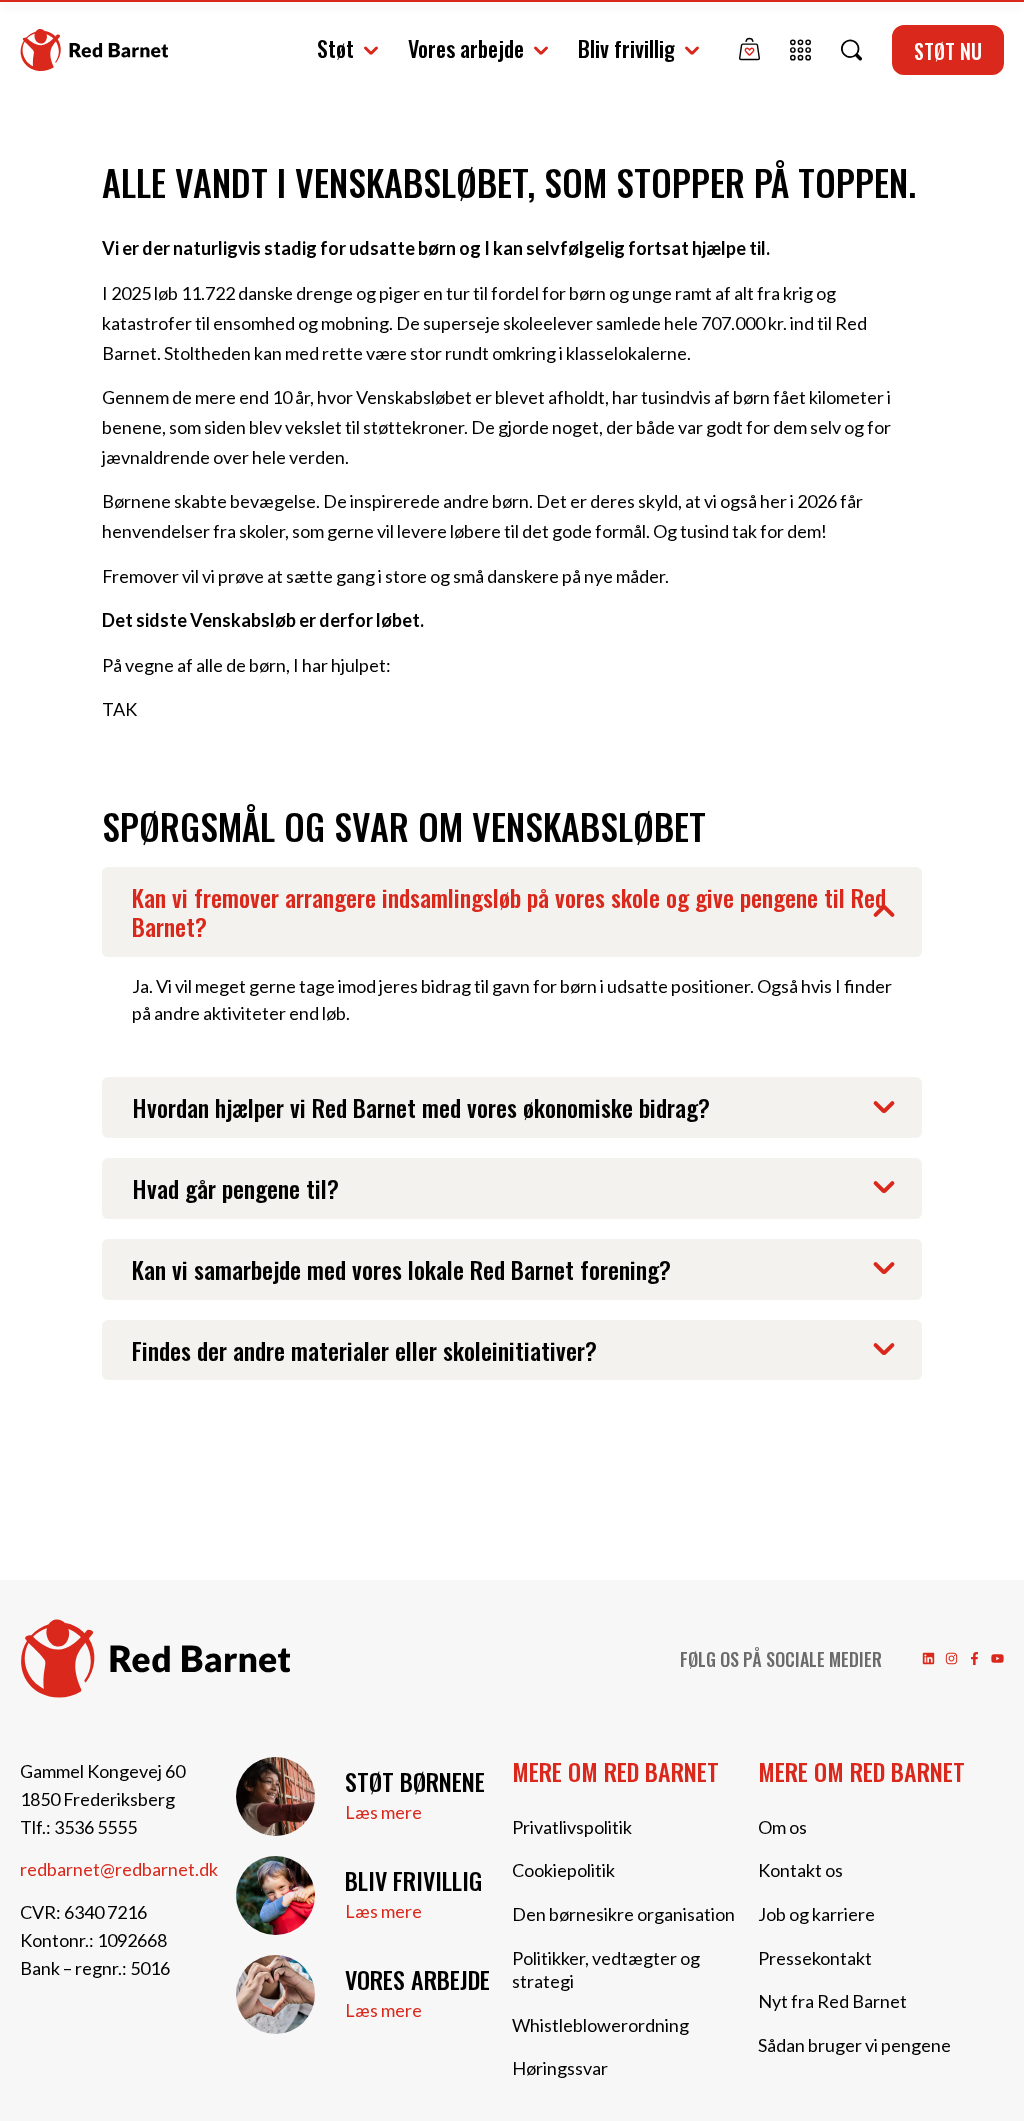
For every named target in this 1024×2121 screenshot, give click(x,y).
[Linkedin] (928, 1658)
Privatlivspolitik (572, 1827)
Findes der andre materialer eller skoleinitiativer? (364, 1350)
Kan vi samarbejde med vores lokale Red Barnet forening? (401, 1269)
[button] (512, 912)
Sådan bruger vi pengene (854, 2045)
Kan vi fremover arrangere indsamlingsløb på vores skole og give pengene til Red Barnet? (509, 911)
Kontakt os (800, 1870)
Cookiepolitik (563, 1870)
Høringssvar (560, 2068)
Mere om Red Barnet (615, 1771)
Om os (782, 1827)
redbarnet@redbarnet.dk (119, 1869)
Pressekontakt (815, 1958)
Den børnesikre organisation (623, 1914)
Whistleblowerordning (600, 2025)
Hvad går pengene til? (235, 1188)
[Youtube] (997, 1658)
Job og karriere (816, 1914)
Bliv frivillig (626, 48)
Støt (335, 48)
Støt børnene (415, 1781)
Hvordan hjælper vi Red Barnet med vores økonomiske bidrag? (421, 1107)
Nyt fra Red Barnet (832, 2001)
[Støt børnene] (275, 1796)
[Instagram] (951, 1658)
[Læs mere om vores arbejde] (275, 1994)
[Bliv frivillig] (275, 1895)
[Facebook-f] (974, 1658)
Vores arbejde (466, 48)
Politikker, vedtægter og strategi (606, 1970)
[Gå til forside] (94, 50)
